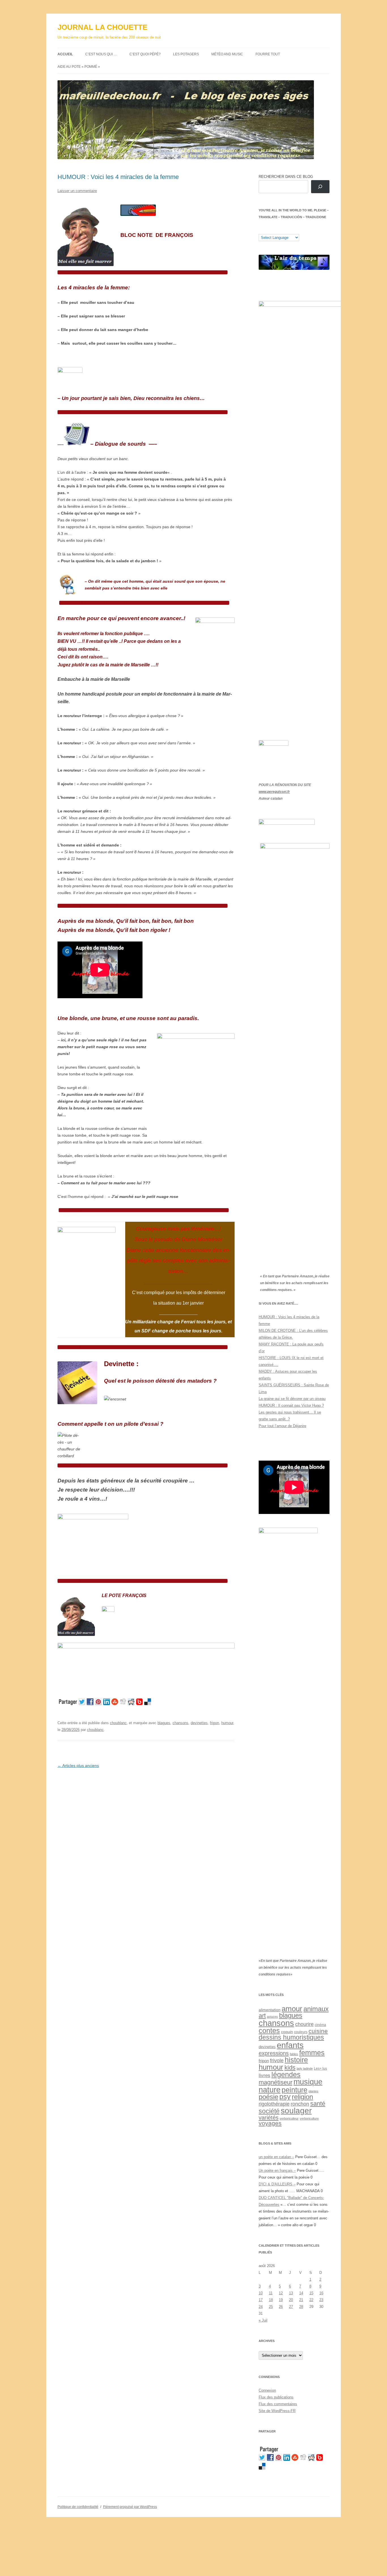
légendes (286, 2074)
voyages (270, 2123)
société (269, 2111)
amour (292, 2009)
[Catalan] (261, 229)
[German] (295, 229)
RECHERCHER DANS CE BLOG (286, 177)
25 (271, 2307)
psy (285, 2097)
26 (281, 2307)
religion (302, 2097)
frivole (277, 2061)
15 (311, 2293)
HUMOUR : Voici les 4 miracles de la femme (118, 177)
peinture (294, 2090)
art (262, 2016)
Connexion (267, 2390)
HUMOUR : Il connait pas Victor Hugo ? (291, 1405)
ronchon (300, 2104)
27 (291, 2307)
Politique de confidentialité (78, 2507)
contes (269, 2031)
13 (291, 2293)
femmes (312, 2053)
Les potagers (186, 54)
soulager (296, 2111)
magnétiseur (276, 2082)
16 (321, 2293)
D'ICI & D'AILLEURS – (277, 2184)
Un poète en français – (277, 2170)
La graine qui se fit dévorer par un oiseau (292, 1399)
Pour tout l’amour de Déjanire (282, 1426)
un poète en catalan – (276, 2157)
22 (311, 2300)
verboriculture (309, 2118)
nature (270, 2090)
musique (308, 2082)
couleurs (301, 2032)
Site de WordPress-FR (277, 2411)
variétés (269, 2118)
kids (290, 2068)
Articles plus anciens (78, 1766)
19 (281, 2300)
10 (261, 2293)
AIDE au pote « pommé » (79, 67)
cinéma (320, 2025)
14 (301, 2293)
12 (281, 2293)
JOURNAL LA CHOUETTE (102, 27)
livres (264, 2075)
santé (318, 2104)
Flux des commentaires (278, 2404)
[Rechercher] (320, 187)
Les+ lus (320, 2069)
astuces (272, 2017)
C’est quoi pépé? (145, 54)
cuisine (318, 2031)
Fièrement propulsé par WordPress (130, 2507)
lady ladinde (305, 2069)
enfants (290, 2045)
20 (291, 2300)
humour (227, 1723)
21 (301, 2300)
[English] (278, 229)
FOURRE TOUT (268, 54)
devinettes (199, 1723)
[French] (273, 229)
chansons (180, 1723)
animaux (316, 2009)
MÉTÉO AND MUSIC (227, 54)
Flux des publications (276, 2397)
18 (271, 2300)
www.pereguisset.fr (274, 792)
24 (261, 2307)
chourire (304, 2024)
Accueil (65, 54)
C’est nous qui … (101, 54)
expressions (274, 2053)
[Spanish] (267, 229)
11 (271, 2293)
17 (261, 2300)
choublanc (118, 1723)
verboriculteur (289, 2118)
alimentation (270, 2010)
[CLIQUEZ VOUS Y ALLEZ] (108, 1610)
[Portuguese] (290, 229)
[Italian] (284, 229)
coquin (287, 2032)
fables (294, 2054)
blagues (164, 1723)
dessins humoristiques (291, 2037)
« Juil (263, 2320)
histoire (296, 2060)
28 (301, 2307)
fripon (214, 1723)
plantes (313, 2091)
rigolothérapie (274, 2104)
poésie (268, 2097)
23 (321, 2300)
